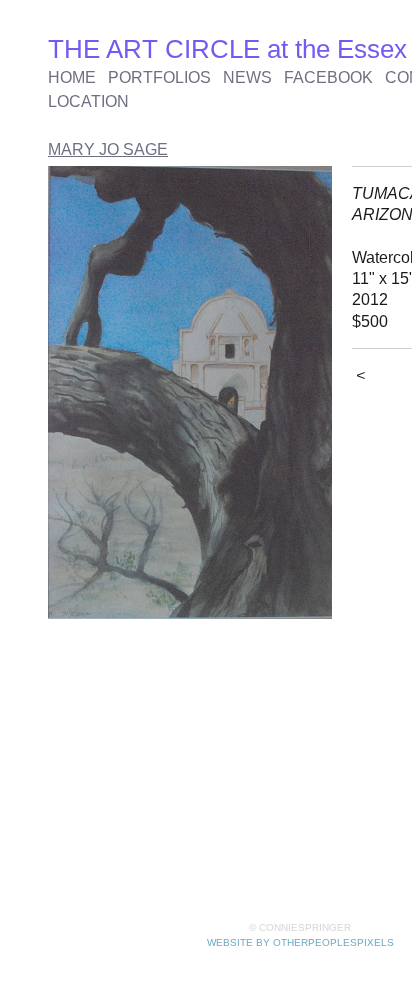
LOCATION (88, 101)
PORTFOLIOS (159, 77)
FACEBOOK (328, 77)
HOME (72, 77)
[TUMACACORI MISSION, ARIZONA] (190, 392)
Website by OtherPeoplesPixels (300, 942)
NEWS (247, 77)
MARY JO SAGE (108, 149)
